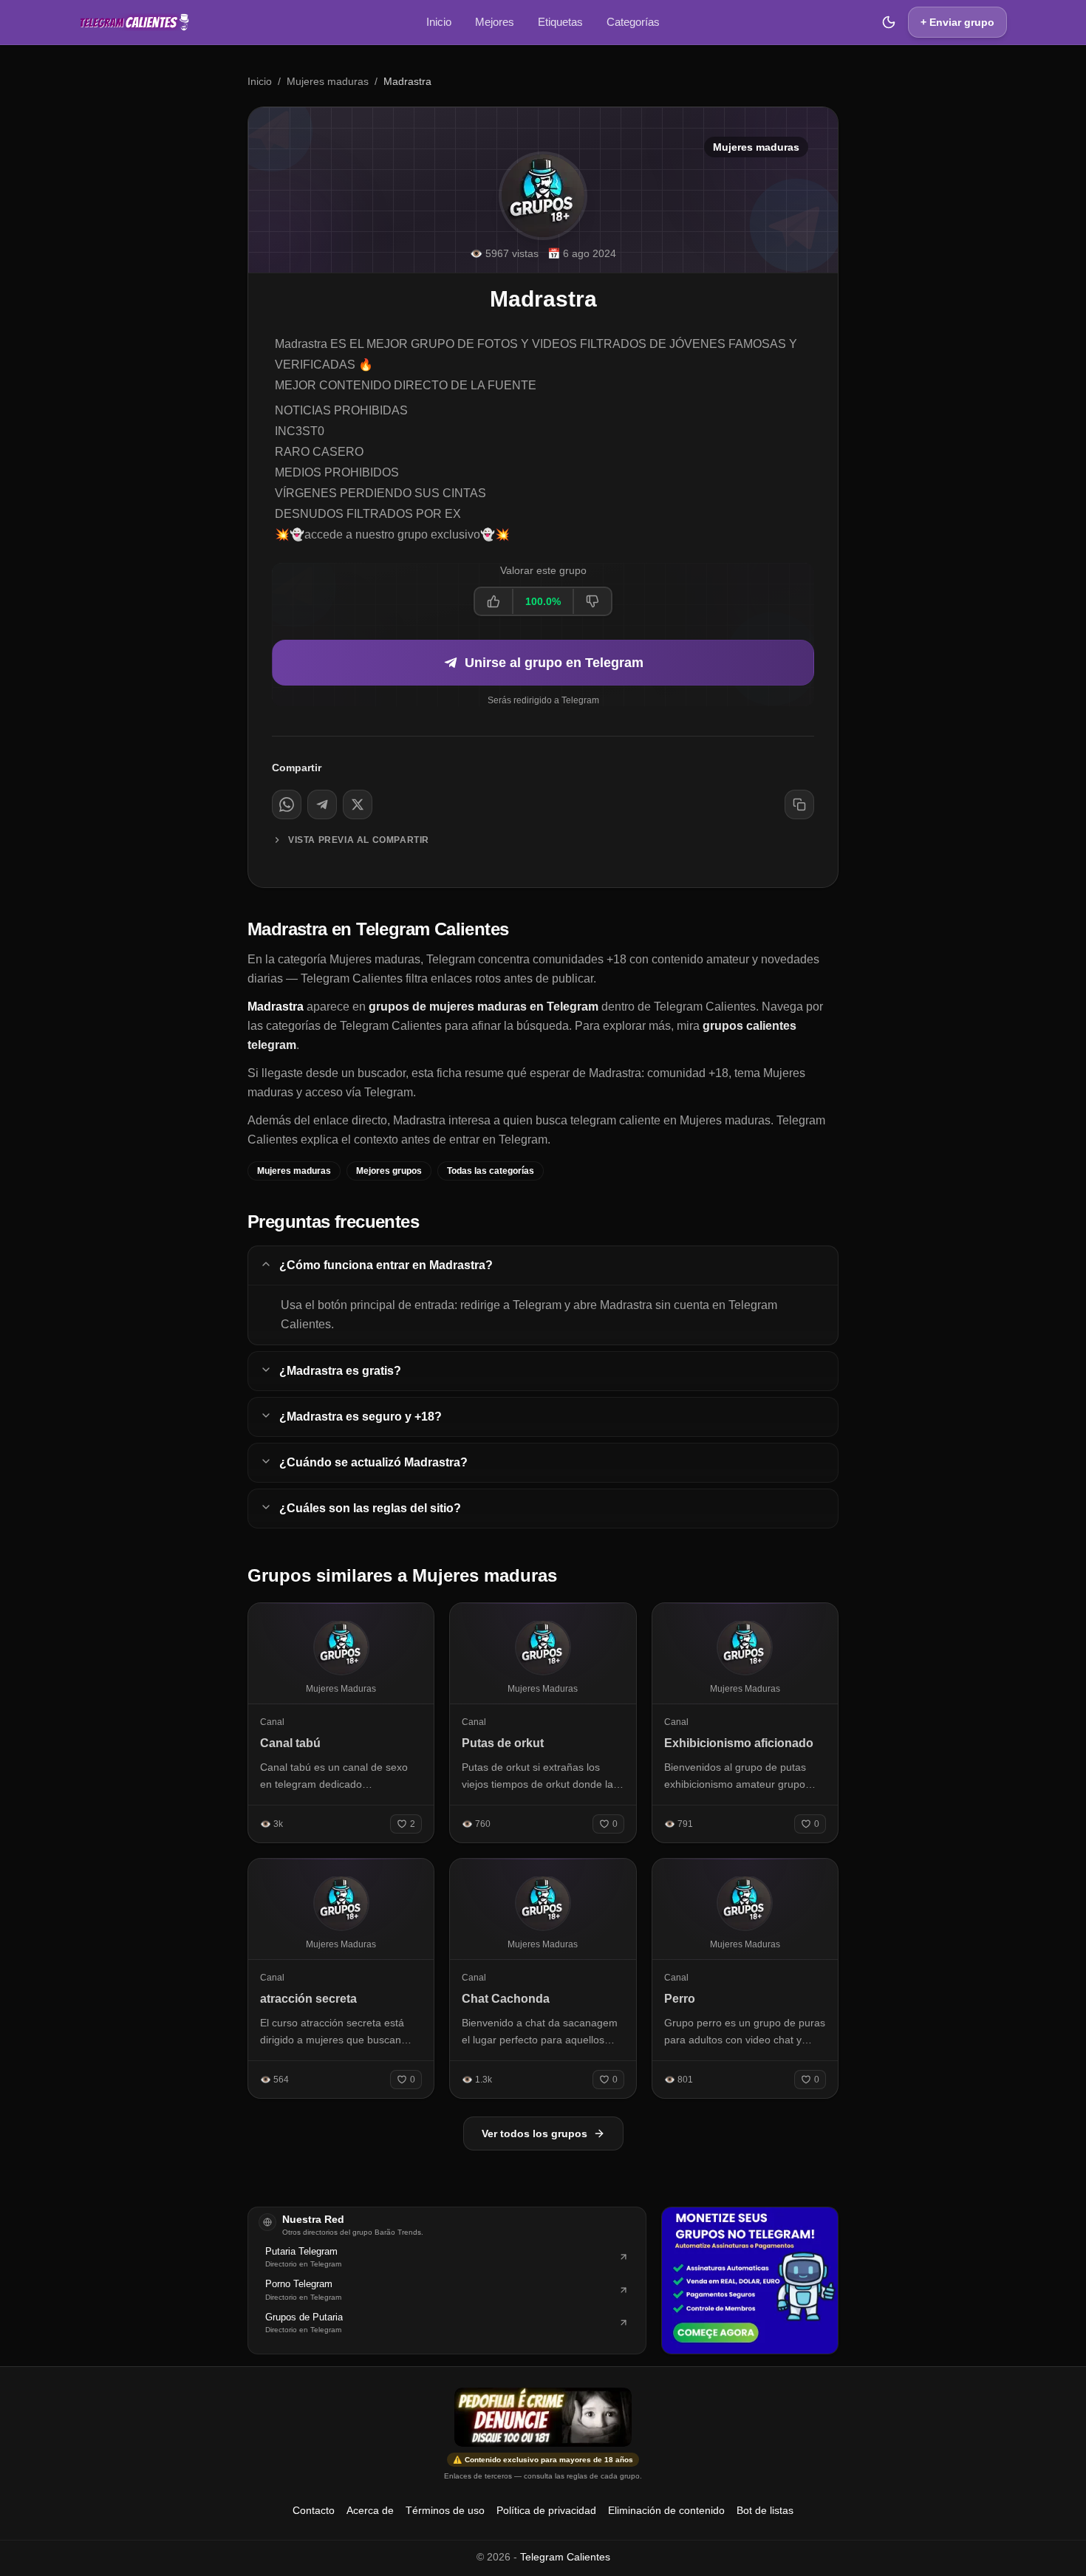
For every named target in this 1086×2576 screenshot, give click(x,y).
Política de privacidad (546, 2510)
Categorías (633, 22)
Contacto (314, 2510)
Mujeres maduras (328, 81)
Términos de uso (445, 2510)
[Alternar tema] (889, 22)
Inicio (439, 22)
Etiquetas (560, 22)
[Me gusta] (494, 601)
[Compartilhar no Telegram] (322, 804)
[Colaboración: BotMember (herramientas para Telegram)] (750, 2281)
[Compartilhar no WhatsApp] (287, 804)
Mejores (495, 22)
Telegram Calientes (565, 2557)
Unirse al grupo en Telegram (554, 663)
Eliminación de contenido (666, 2510)
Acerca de (370, 2510)
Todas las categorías (491, 1171)
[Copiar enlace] (799, 804)
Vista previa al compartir (359, 840)
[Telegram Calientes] (134, 22)
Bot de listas (765, 2510)
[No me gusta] (592, 601)
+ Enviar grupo (957, 22)
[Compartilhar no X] (358, 804)
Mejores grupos (389, 1171)
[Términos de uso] (543, 2417)
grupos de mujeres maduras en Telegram (484, 1007)
